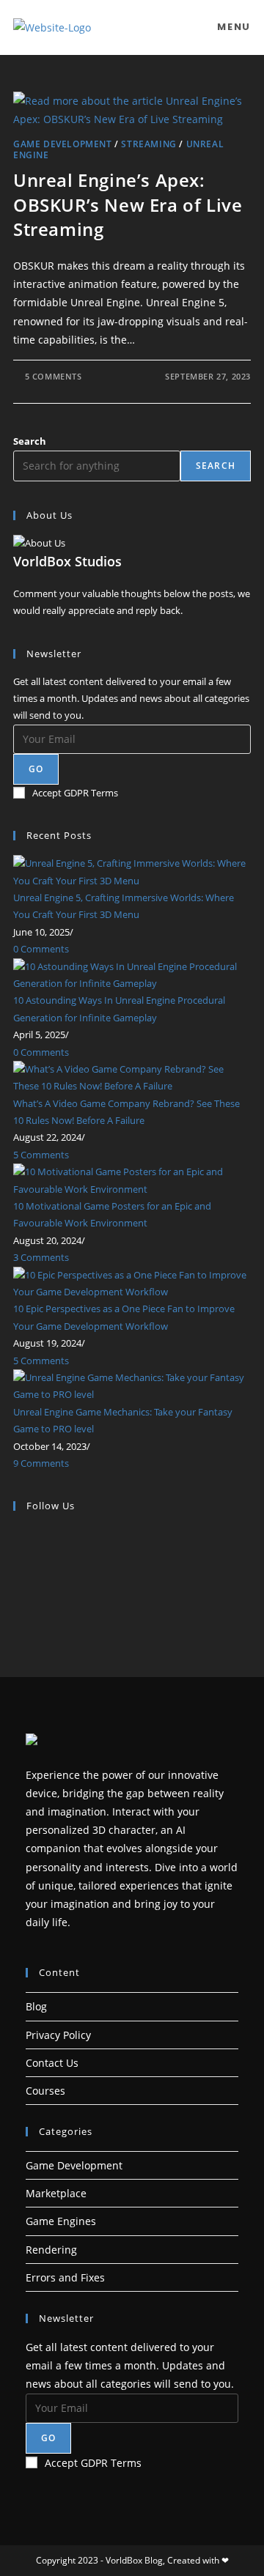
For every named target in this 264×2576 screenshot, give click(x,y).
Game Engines (61, 2221)
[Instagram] (17, 1568)
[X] (17, 1533)
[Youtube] (17, 1602)
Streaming (148, 144)
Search (30, 441)
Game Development (63, 144)
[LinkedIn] (17, 1585)
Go (36, 769)
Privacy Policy (58, 2035)
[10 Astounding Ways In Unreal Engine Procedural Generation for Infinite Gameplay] (132, 974)
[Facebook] (17, 1551)
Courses (45, 2091)
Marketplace (56, 2193)
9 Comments (41, 1463)
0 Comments (41, 949)
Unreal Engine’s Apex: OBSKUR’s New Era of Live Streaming (128, 204)
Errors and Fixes (65, 2277)
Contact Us (52, 2063)
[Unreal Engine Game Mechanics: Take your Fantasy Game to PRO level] (132, 1385)
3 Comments (41, 1257)
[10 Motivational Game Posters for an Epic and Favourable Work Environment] (132, 1180)
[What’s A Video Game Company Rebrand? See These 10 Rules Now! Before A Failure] (132, 1077)
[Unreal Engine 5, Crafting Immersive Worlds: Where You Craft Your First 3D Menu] (132, 871)
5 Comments (54, 376)
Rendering (51, 2250)
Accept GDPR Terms (75, 793)
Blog (36, 2006)
